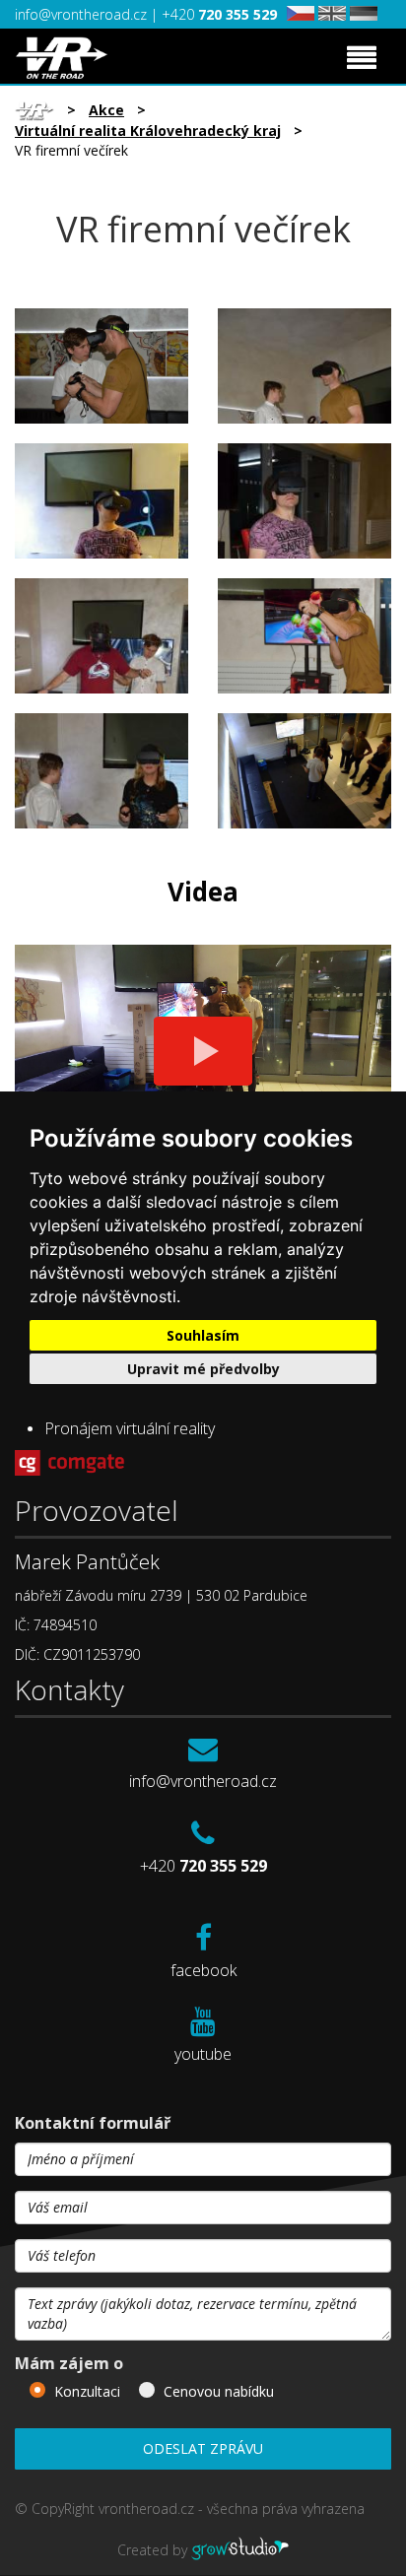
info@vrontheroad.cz (83, 14)
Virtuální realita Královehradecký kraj (148, 131)
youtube (203, 2054)
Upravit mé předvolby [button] (203, 1369)
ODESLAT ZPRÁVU (203, 2448)
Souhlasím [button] (203, 1335)
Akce (106, 110)
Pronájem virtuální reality (130, 1428)
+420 (219, 14)
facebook (203, 1970)
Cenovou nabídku (219, 2391)
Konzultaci (87, 2391)
